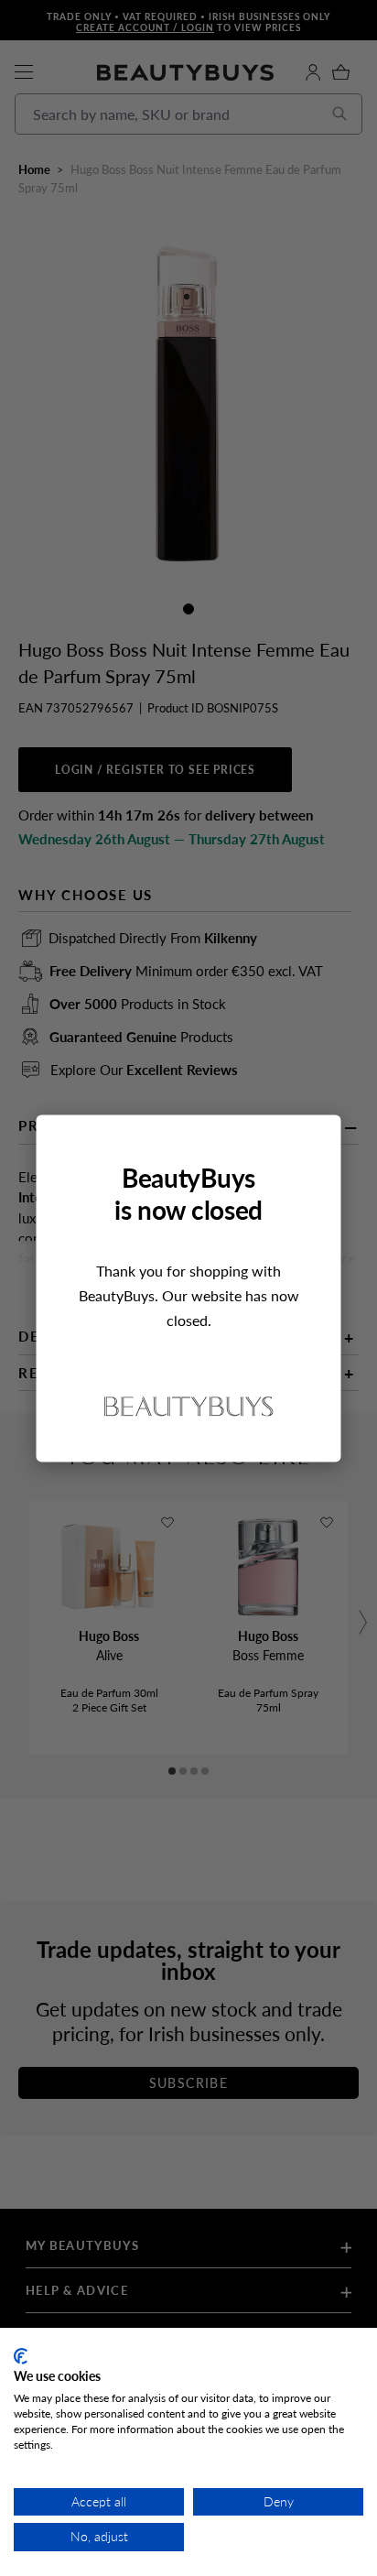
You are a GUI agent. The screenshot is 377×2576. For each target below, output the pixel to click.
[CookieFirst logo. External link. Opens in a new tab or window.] (21, 2356)
